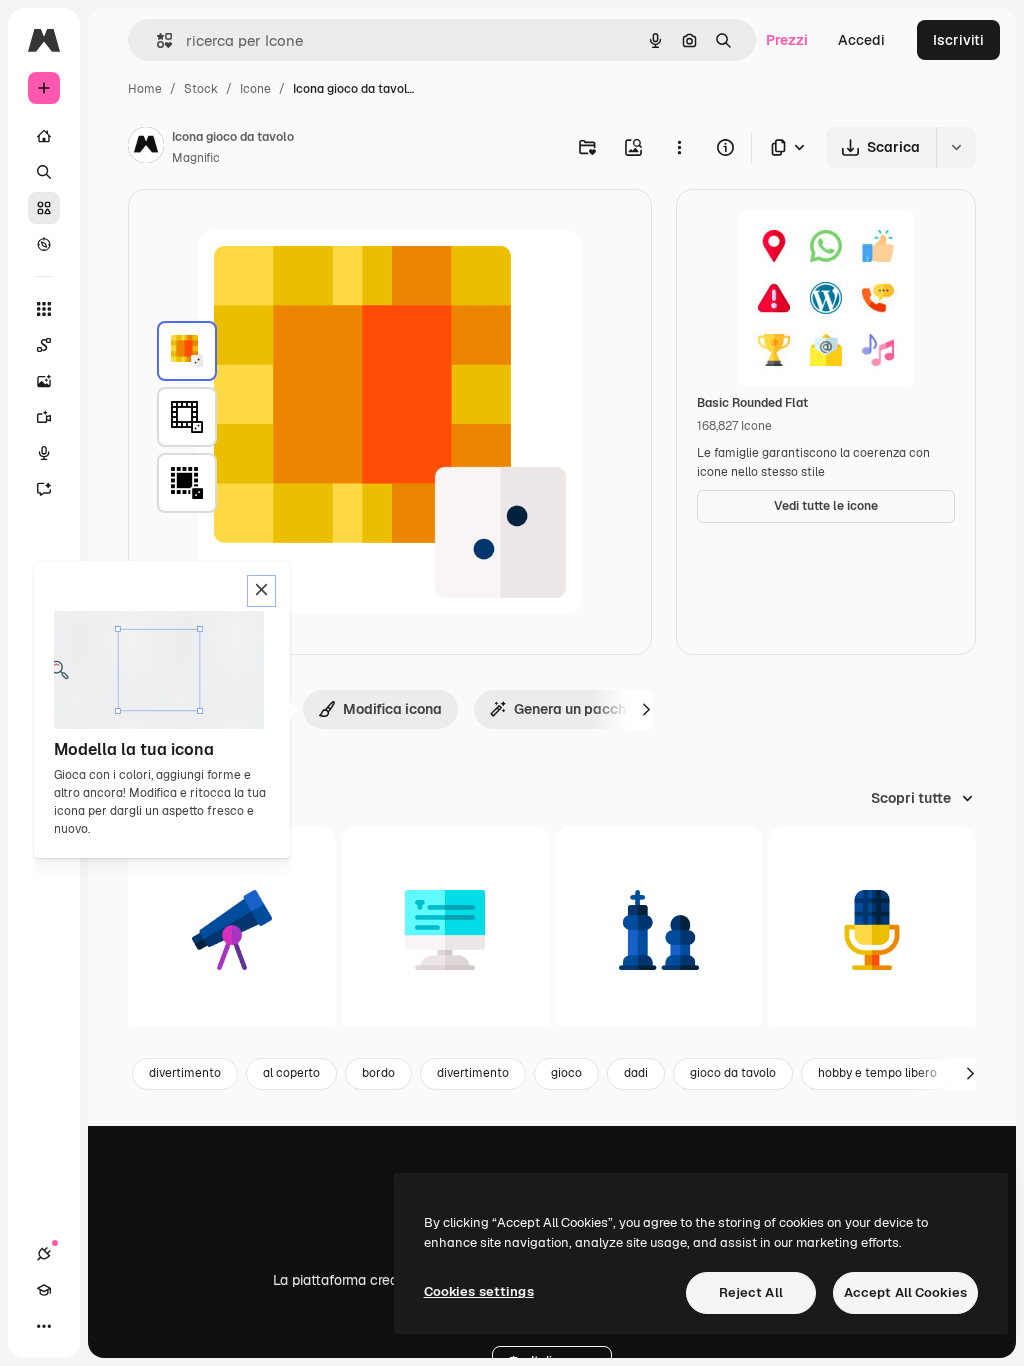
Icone (255, 89)
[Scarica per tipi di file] (789, 147)
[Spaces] (44, 345)
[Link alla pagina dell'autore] (146, 148)
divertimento (185, 1073)
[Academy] (44, 1290)
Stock (201, 89)
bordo (378, 1073)
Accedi (861, 40)
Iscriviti (958, 40)
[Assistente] (44, 489)
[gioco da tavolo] (187, 351)
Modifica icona (392, 709)
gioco (566, 1073)
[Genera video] (44, 417)
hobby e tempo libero (877, 1073)
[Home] (44, 136)
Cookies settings (479, 1291)
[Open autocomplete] (156, 40)
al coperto (291, 1073)
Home (145, 89)
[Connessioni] (44, 1254)
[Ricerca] (44, 172)
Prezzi (787, 40)
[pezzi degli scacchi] (659, 930)
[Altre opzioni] (679, 147)
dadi (636, 1073)
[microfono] (872, 930)
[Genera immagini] (44, 381)
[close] (261, 591)
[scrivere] (445, 930)
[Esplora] (44, 244)
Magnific (196, 158)
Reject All (751, 1292)
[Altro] (44, 1326)
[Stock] (44, 208)
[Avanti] (646, 709)
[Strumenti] (44, 309)
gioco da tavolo (733, 1073)
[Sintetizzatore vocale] (44, 453)
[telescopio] (232, 930)
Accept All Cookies (905, 1292)
